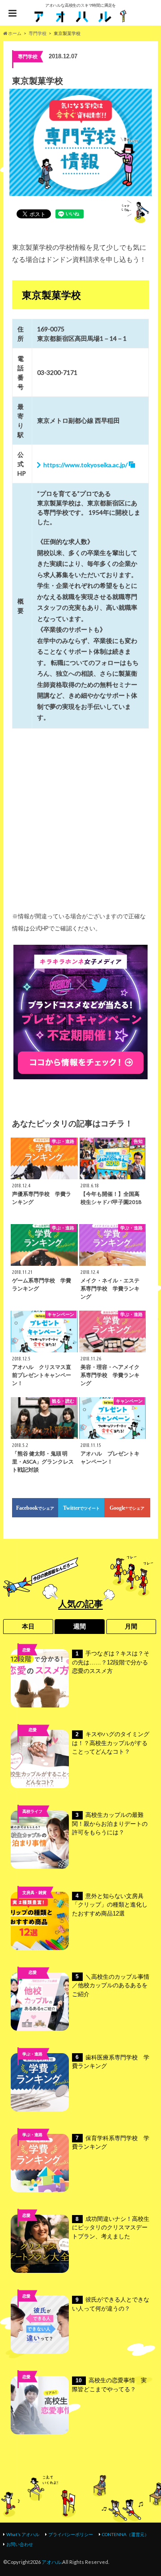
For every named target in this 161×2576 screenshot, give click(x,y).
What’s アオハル (23, 2534)
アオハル (51, 2562)
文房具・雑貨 (34, 1892)
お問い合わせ (20, 2544)
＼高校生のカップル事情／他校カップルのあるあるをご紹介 (111, 1985)
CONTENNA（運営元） (125, 2534)
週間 (80, 1626)
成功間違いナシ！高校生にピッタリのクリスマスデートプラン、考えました (111, 2228)
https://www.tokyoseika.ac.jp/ (85, 465)
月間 (131, 1626)
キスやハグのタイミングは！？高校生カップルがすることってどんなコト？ (111, 1743)
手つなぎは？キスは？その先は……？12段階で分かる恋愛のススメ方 (111, 1662)
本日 (28, 1626)
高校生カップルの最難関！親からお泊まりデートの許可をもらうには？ (110, 1824)
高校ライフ (32, 1744)
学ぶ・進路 (32, 2054)
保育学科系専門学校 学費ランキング (111, 2143)
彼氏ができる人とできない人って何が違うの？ (111, 2304)
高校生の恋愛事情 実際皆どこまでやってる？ (109, 2385)
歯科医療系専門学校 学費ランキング (111, 2062)
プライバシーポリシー (71, 2534)
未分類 (32, 1987)
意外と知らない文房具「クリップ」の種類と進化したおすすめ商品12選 (110, 1905)
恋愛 (26, 1650)
